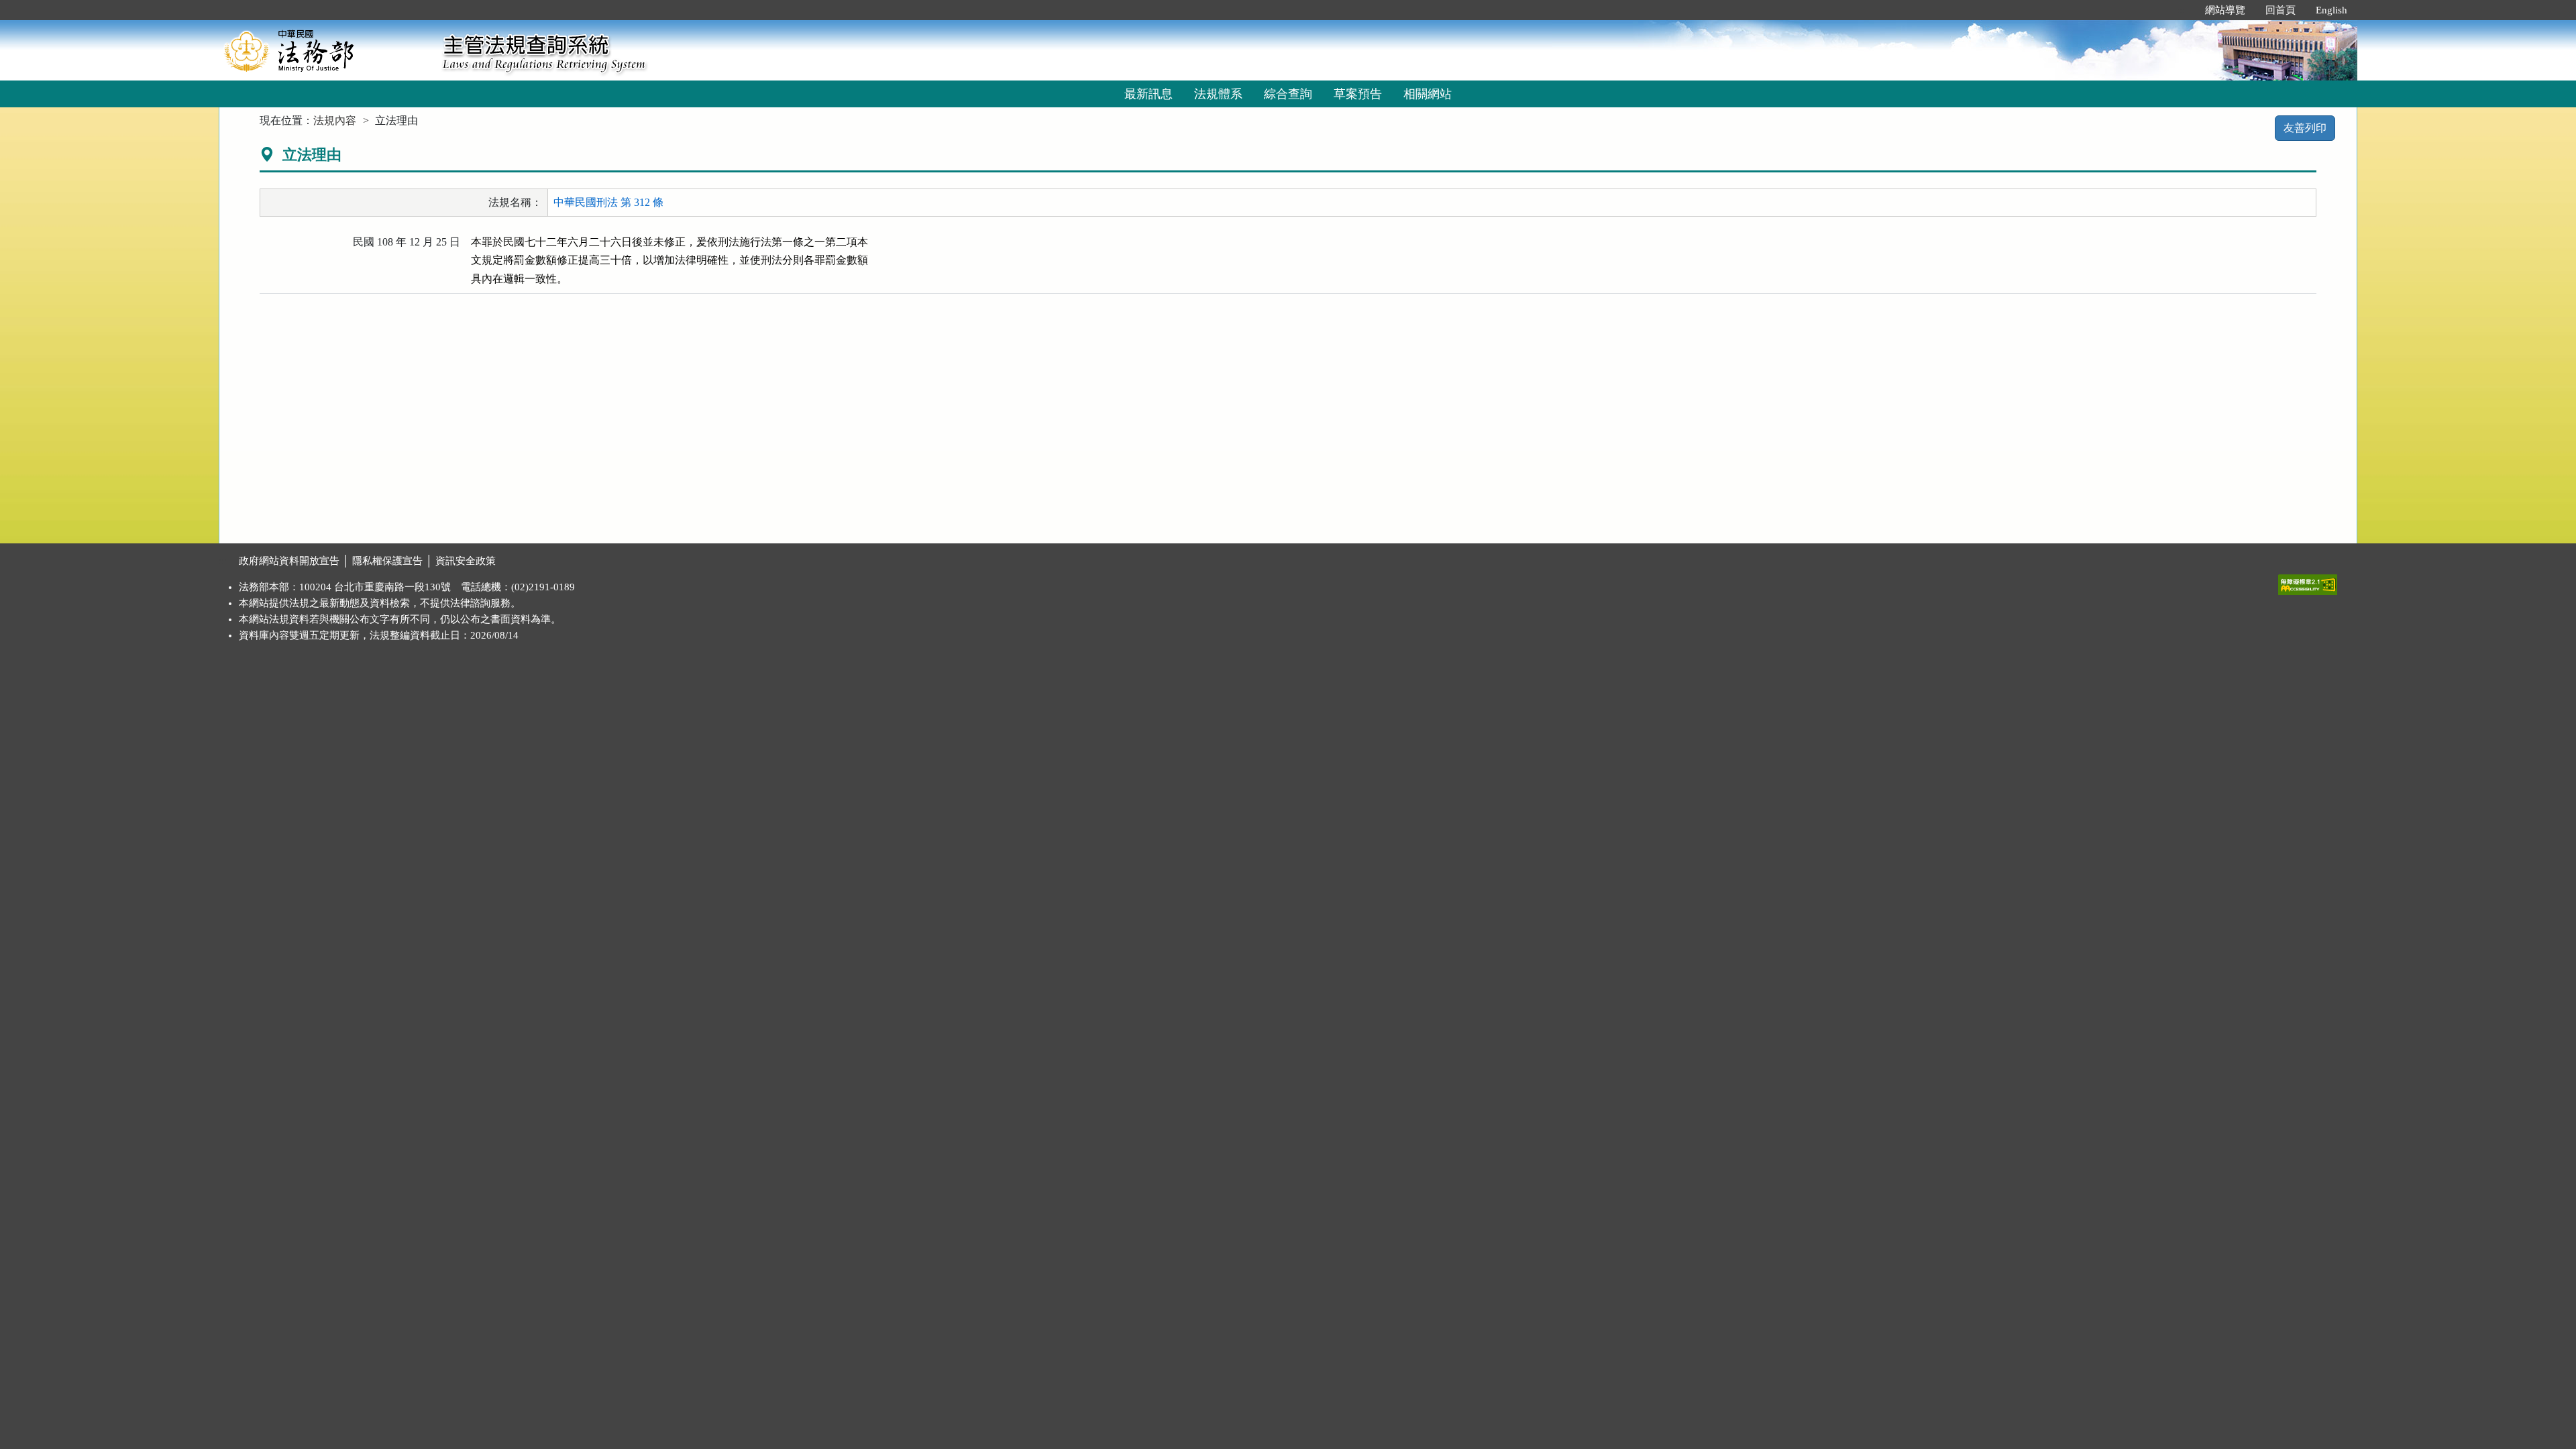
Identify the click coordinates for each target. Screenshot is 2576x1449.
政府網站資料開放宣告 (289, 561)
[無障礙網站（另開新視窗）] (2308, 582)
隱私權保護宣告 (387, 561)
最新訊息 (1148, 94)
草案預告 (1358, 94)
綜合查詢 (1288, 94)
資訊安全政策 (466, 561)
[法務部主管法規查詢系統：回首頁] (326, 50)
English (2331, 10)
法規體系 (1218, 94)
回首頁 (2280, 10)
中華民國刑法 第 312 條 (608, 202)
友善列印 (2305, 128)
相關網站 (1428, 94)
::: (2181, 10)
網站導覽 (2225, 10)
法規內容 (335, 120)
